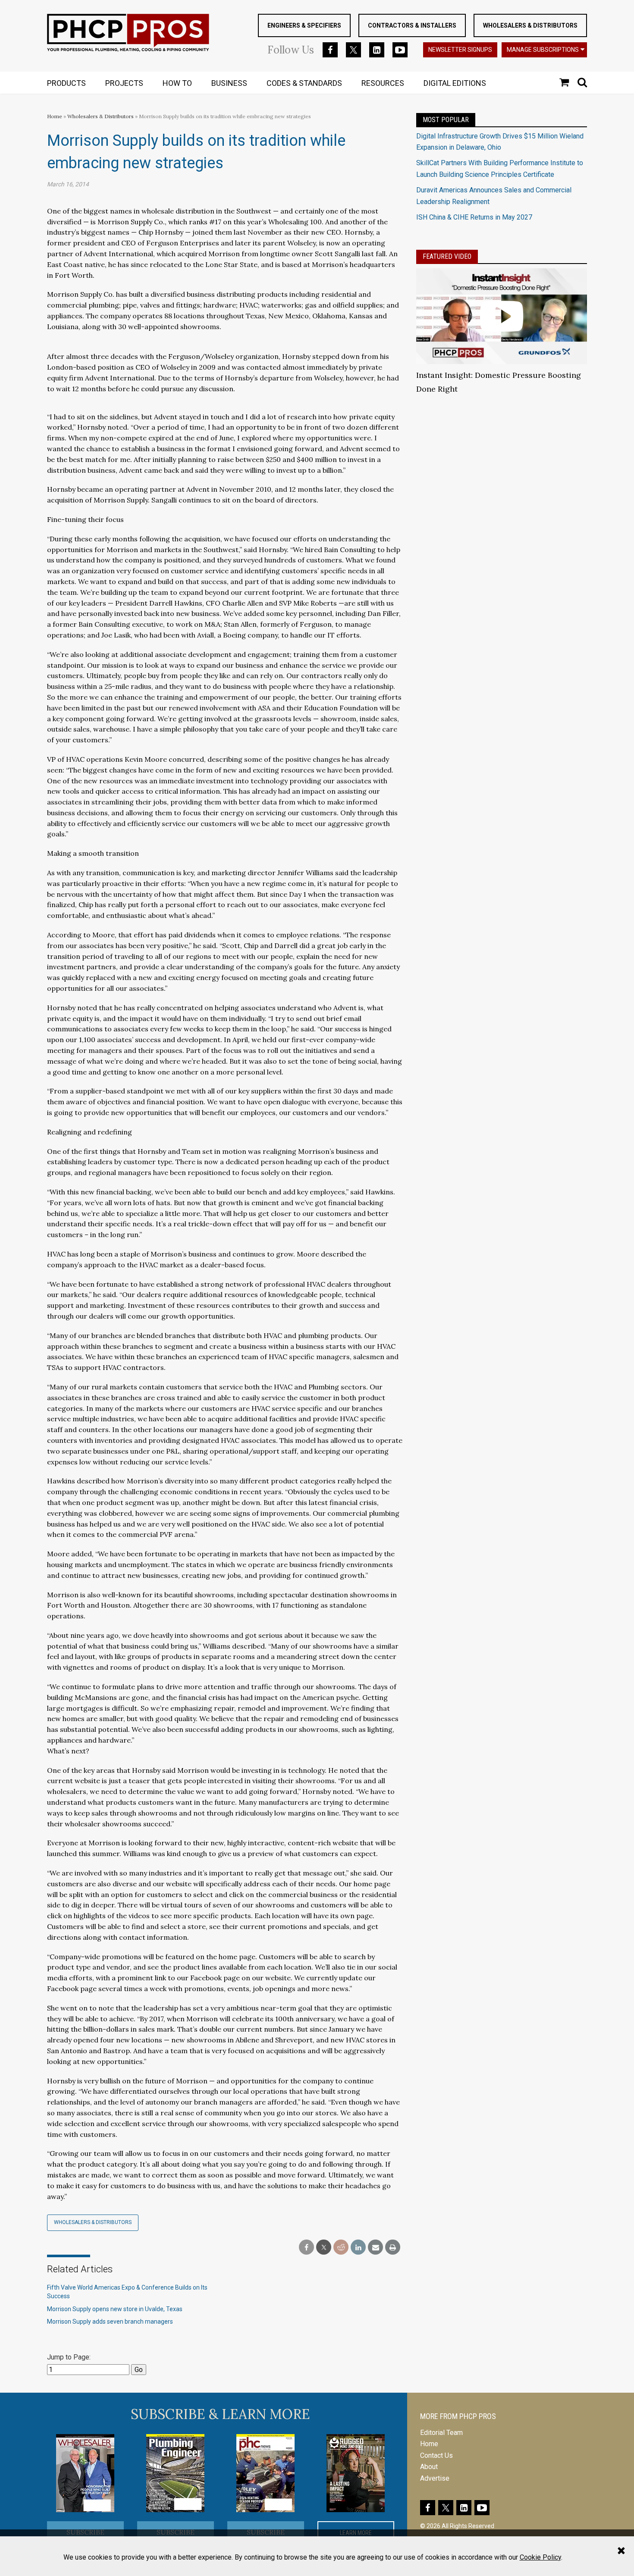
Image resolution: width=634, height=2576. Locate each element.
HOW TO (177, 83)
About (429, 2467)
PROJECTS (124, 83)
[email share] (375, 2248)
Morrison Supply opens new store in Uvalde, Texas (115, 2309)
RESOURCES (383, 83)
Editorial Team (441, 2433)
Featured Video (447, 256)
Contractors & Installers (412, 25)
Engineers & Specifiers (304, 25)
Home (55, 116)
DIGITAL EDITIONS (455, 83)
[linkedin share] (358, 2248)
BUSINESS (229, 83)
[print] (393, 2248)
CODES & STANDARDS (304, 83)
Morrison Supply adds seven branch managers (110, 2322)
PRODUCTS (66, 83)
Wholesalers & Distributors (530, 25)
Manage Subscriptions (543, 50)
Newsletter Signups (460, 50)
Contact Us (436, 2455)
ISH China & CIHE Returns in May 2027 (474, 217)
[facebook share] (306, 2248)
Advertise (435, 2478)
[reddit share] (341, 2248)
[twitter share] (324, 2248)
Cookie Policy (540, 2557)
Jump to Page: (69, 2357)
